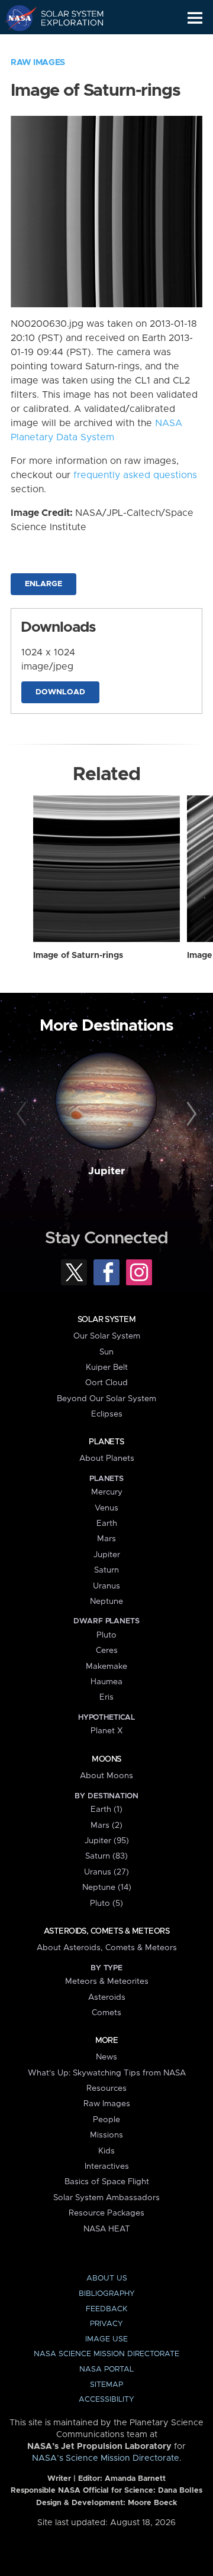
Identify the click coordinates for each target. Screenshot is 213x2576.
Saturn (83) (106, 1856)
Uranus (106, 1586)
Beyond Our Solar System (106, 1399)
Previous (23, 1115)
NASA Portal (106, 2369)
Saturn (106, 1570)
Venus (106, 1508)
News (106, 2057)
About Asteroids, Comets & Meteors (107, 1948)
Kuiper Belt (107, 1367)
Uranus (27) (106, 1872)
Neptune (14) (107, 1888)
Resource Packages (106, 2213)
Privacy (106, 2324)
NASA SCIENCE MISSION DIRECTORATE (106, 2354)
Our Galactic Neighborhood (65, 45)
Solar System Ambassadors (106, 2198)
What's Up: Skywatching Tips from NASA (107, 2073)
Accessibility (106, 2400)
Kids (106, 2151)
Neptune (106, 1602)
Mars (106, 1539)
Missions (106, 2135)
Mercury (107, 1492)
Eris (106, 1697)
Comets (106, 2013)
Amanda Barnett (135, 2479)
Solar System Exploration (65, 18)
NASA (16, 18)
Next (190, 1115)
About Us (107, 2278)
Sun (106, 1352)
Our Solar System (107, 1336)
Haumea (106, 1682)
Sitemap (106, 2385)
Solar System (106, 1320)
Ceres (107, 1651)
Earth (107, 1523)
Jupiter (106, 1171)
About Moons (106, 1776)
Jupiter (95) (107, 1841)
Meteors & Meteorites (107, 1981)
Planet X (106, 1731)
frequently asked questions (135, 475)
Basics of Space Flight (107, 2182)
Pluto (106, 1635)
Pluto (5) (106, 1903)
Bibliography (107, 2294)
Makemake (106, 1667)
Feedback (106, 2309)
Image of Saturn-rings (78, 956)
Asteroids (107, 1997)
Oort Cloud (106, 1383)
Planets (106, 1442)
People (106, 2120)
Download (60, 692)
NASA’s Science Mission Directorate (106, 2458)
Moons (106, 1759)
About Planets (107, 1458)
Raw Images (38, 63)
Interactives (107, 2166)
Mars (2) (106, 1825)
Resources (106, 2088)
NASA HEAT (107, 2229)
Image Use (106, 2339)
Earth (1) (106, 1810)
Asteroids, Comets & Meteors (106, 1931)
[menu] (195, 18)
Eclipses (107, 1414)
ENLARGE (43, 584)
